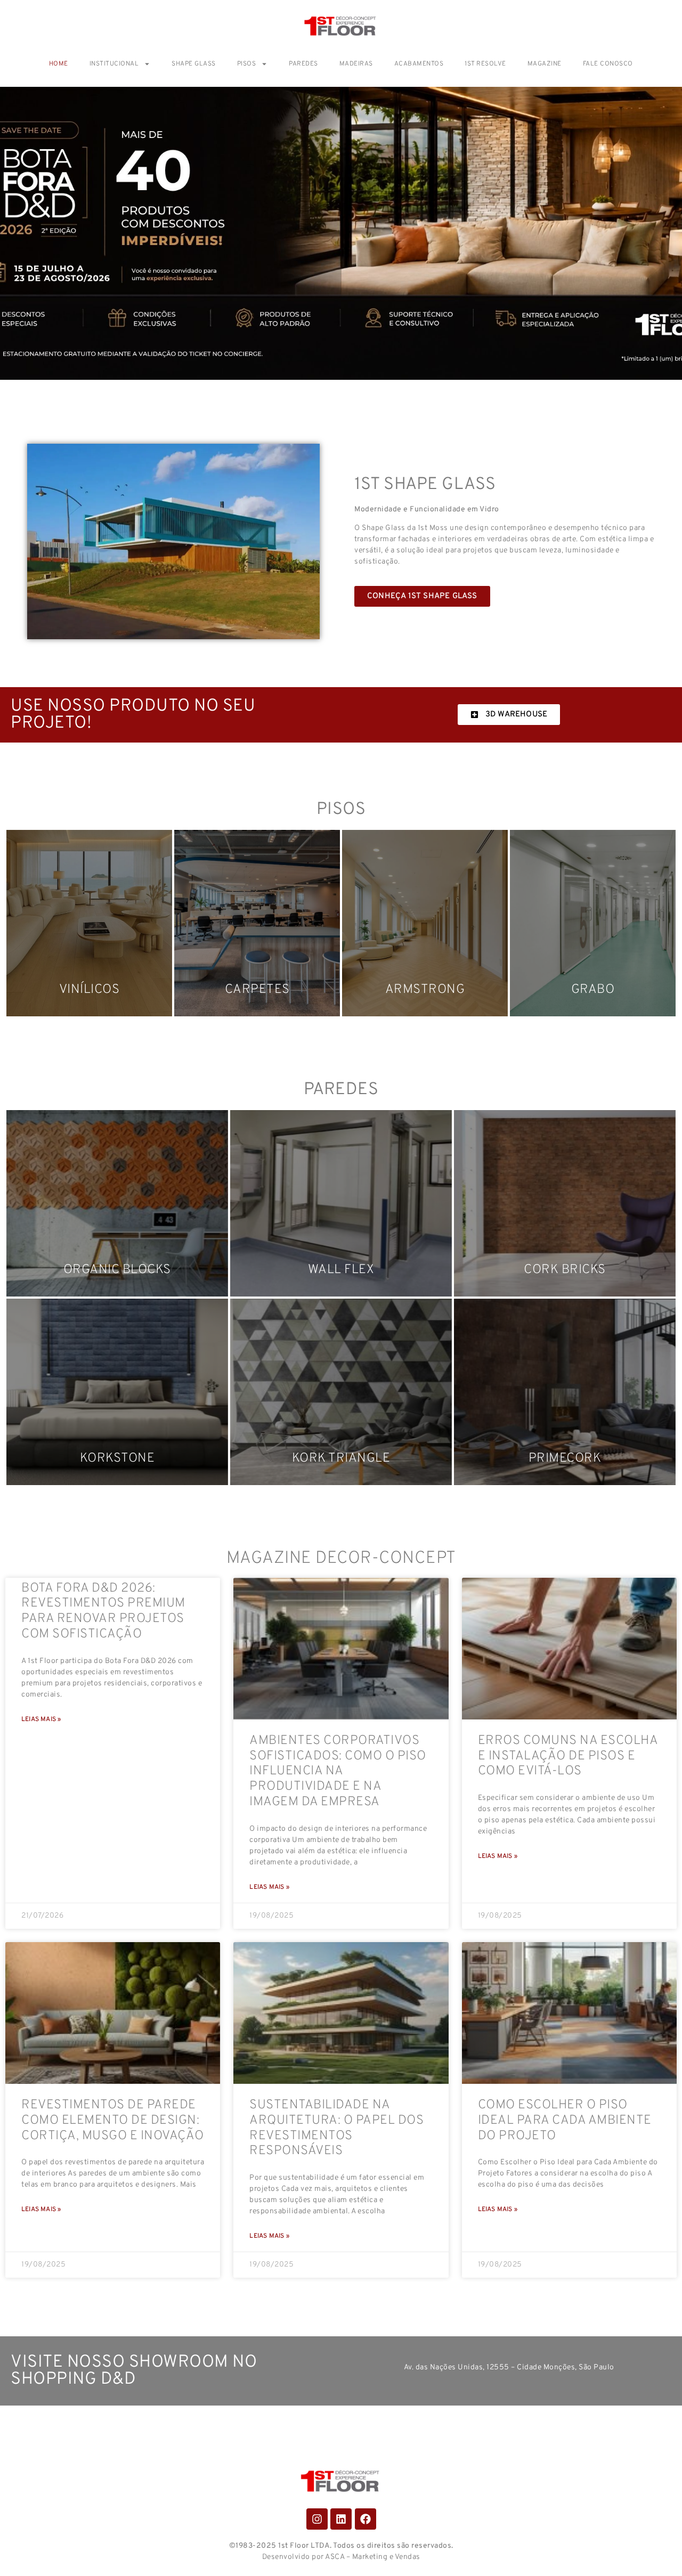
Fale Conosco (608, 64)
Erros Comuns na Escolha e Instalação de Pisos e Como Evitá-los (568, 1756)
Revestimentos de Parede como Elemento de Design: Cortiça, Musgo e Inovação (113, 2121)
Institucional (114, 64)
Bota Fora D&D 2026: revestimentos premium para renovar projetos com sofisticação (103, 1611)
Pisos (247, 64)
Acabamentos (419, 64)
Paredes (303, 64)
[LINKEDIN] (341, 2519)
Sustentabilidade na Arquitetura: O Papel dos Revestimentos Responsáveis (336, 2128)
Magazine (545, 64)
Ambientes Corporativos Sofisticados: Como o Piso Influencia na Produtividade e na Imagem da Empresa (338, 1771)
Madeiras (356, 64)
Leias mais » (41, 1719)
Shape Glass (194, 64)
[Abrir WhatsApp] (655, 2549)
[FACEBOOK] (366, 2519)
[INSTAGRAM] (317, 2519)
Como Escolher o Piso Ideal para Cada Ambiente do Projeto (565, 2121)
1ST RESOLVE (485, 64)
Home (59, 64)
